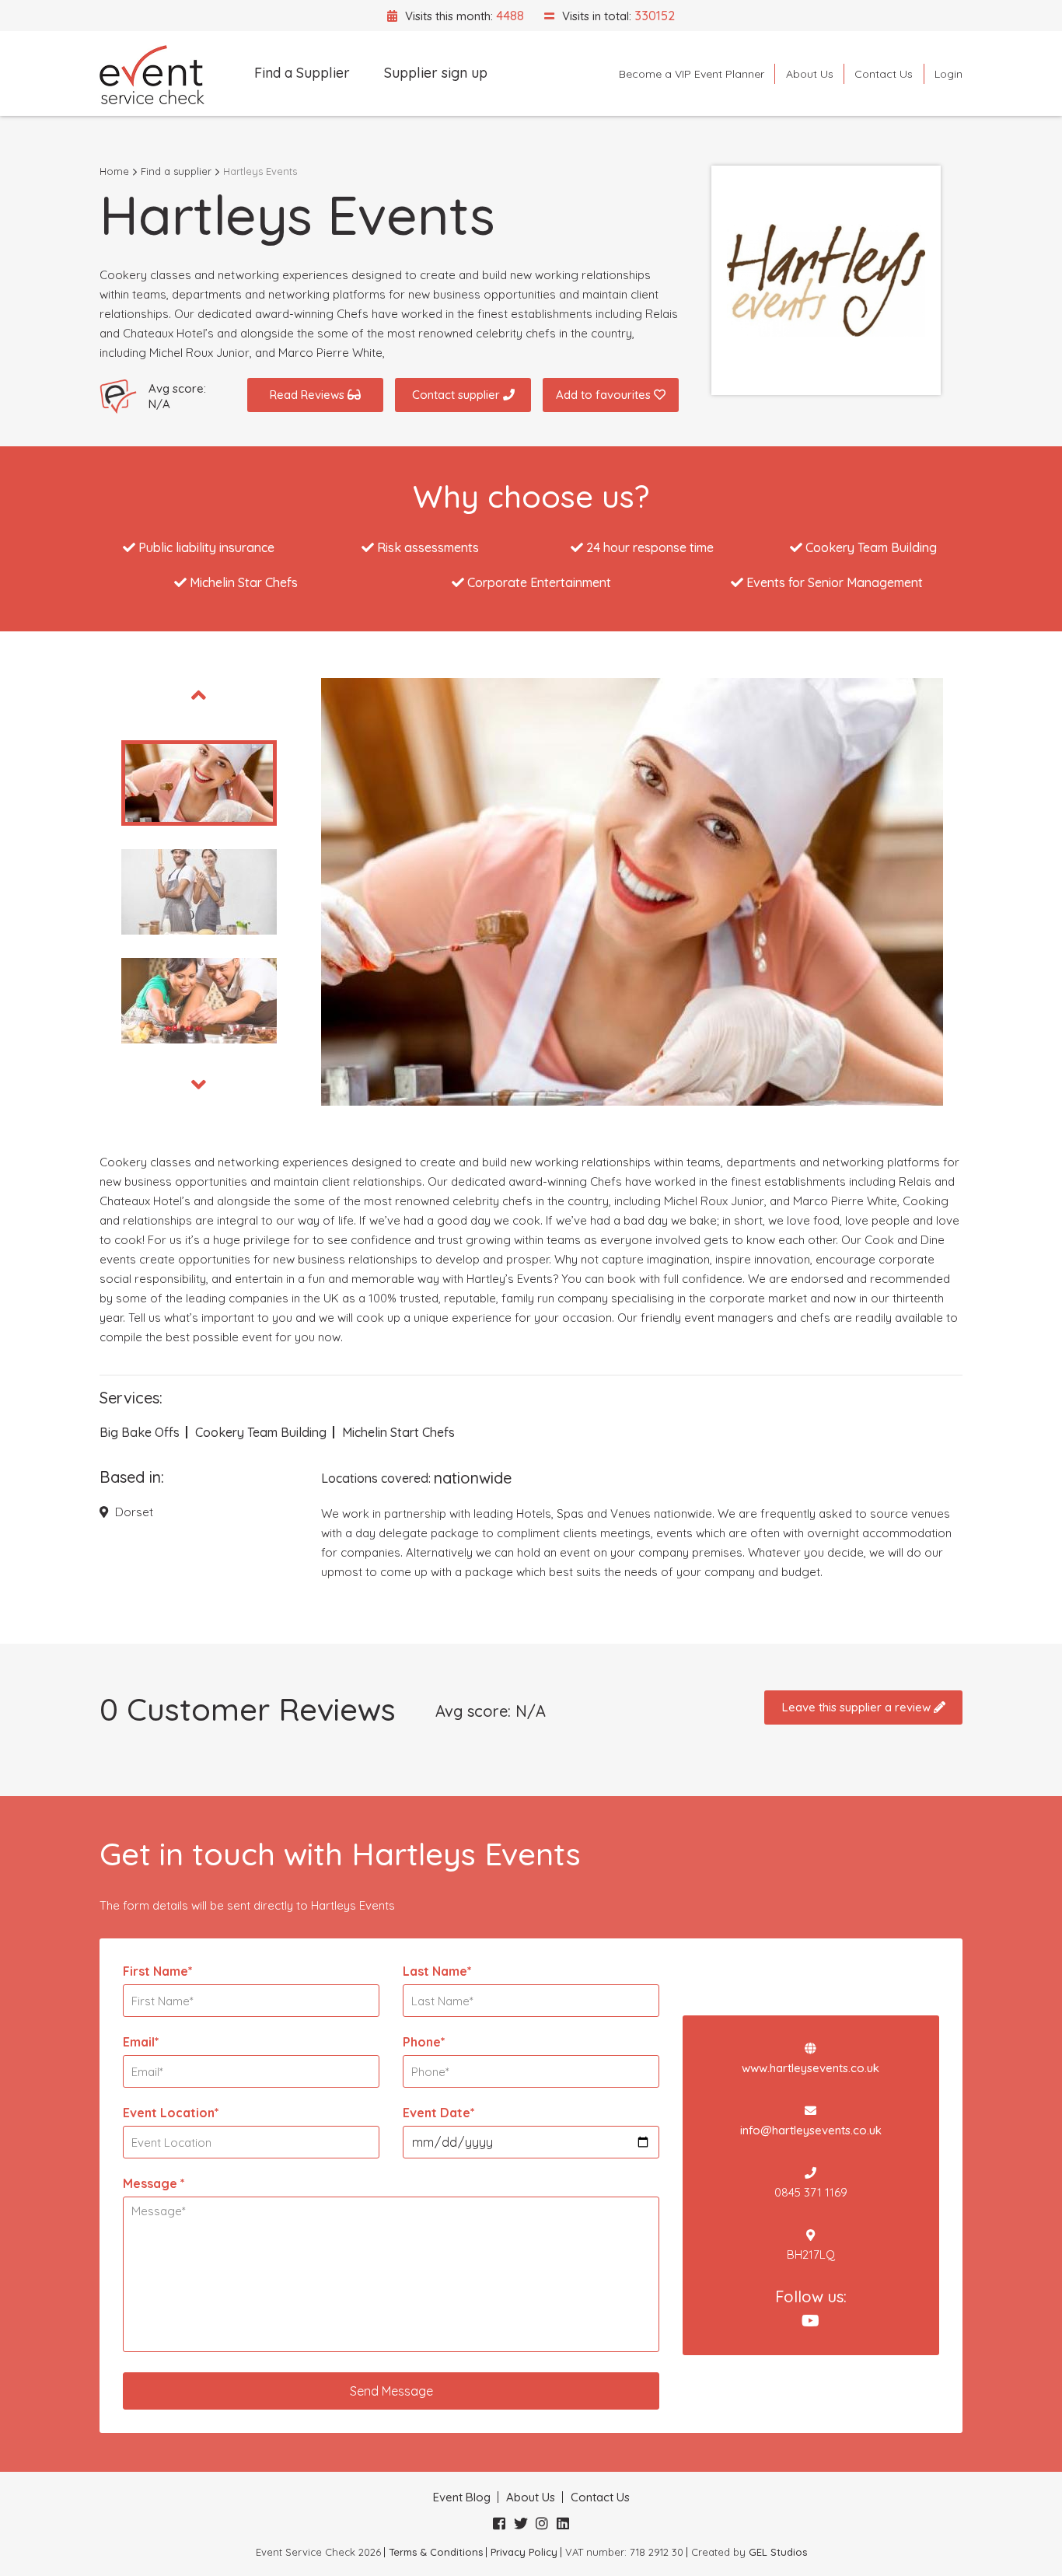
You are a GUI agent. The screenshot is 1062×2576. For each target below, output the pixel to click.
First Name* (158, 1971)
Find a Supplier (302, 73)
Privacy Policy (524, 2552)
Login (948, 74)
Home (114, 171)
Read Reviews (309, 395)
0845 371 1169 (811, 2192)
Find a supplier (176, 171)
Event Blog (462, 2497)
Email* (141, 2042)
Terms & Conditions (436, 2552)
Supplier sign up (436, 73)
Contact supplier (458, 395)
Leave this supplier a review (858, 1707)
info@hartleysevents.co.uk (811, 2130)
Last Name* (437, 1971)
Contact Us (884, 74)
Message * (154, 2183)
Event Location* (171, 2113)
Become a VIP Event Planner (692, 74)
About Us (810, 74)
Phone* (424, 2042)
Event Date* (439, 2113)
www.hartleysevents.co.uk (810, 2068)
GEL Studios (778, 2552)
